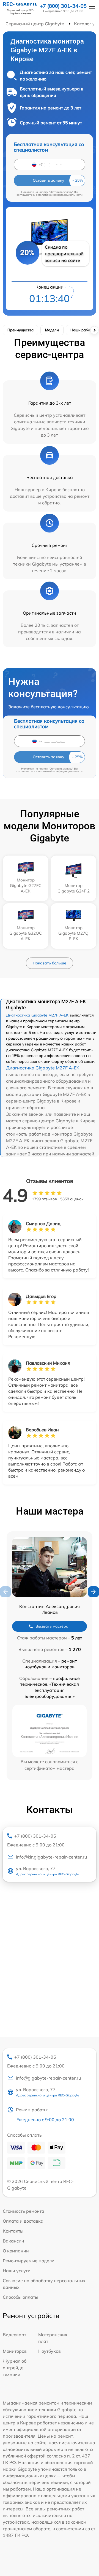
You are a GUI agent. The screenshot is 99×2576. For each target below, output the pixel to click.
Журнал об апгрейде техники (15, 2368)
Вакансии (13, 2241)
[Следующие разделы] (94, 330)
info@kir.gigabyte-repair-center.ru (51, 1857)
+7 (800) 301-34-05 (63, 6)
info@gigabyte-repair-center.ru (48, 2078)
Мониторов (15, 2351)
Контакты (13, 2231)
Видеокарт (14, 2335)
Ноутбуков (50, 2351)
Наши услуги (17, 2271)
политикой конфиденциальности (60, 195)
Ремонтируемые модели (29, 2261)
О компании (16, 2251)
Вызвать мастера (52, 1626)
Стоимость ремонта (24, 2211)
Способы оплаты (20, 2297)
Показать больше (50, 963)
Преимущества (20, 330)
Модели (52, 330)
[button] (94, 1592)
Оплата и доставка (23, 2221)
